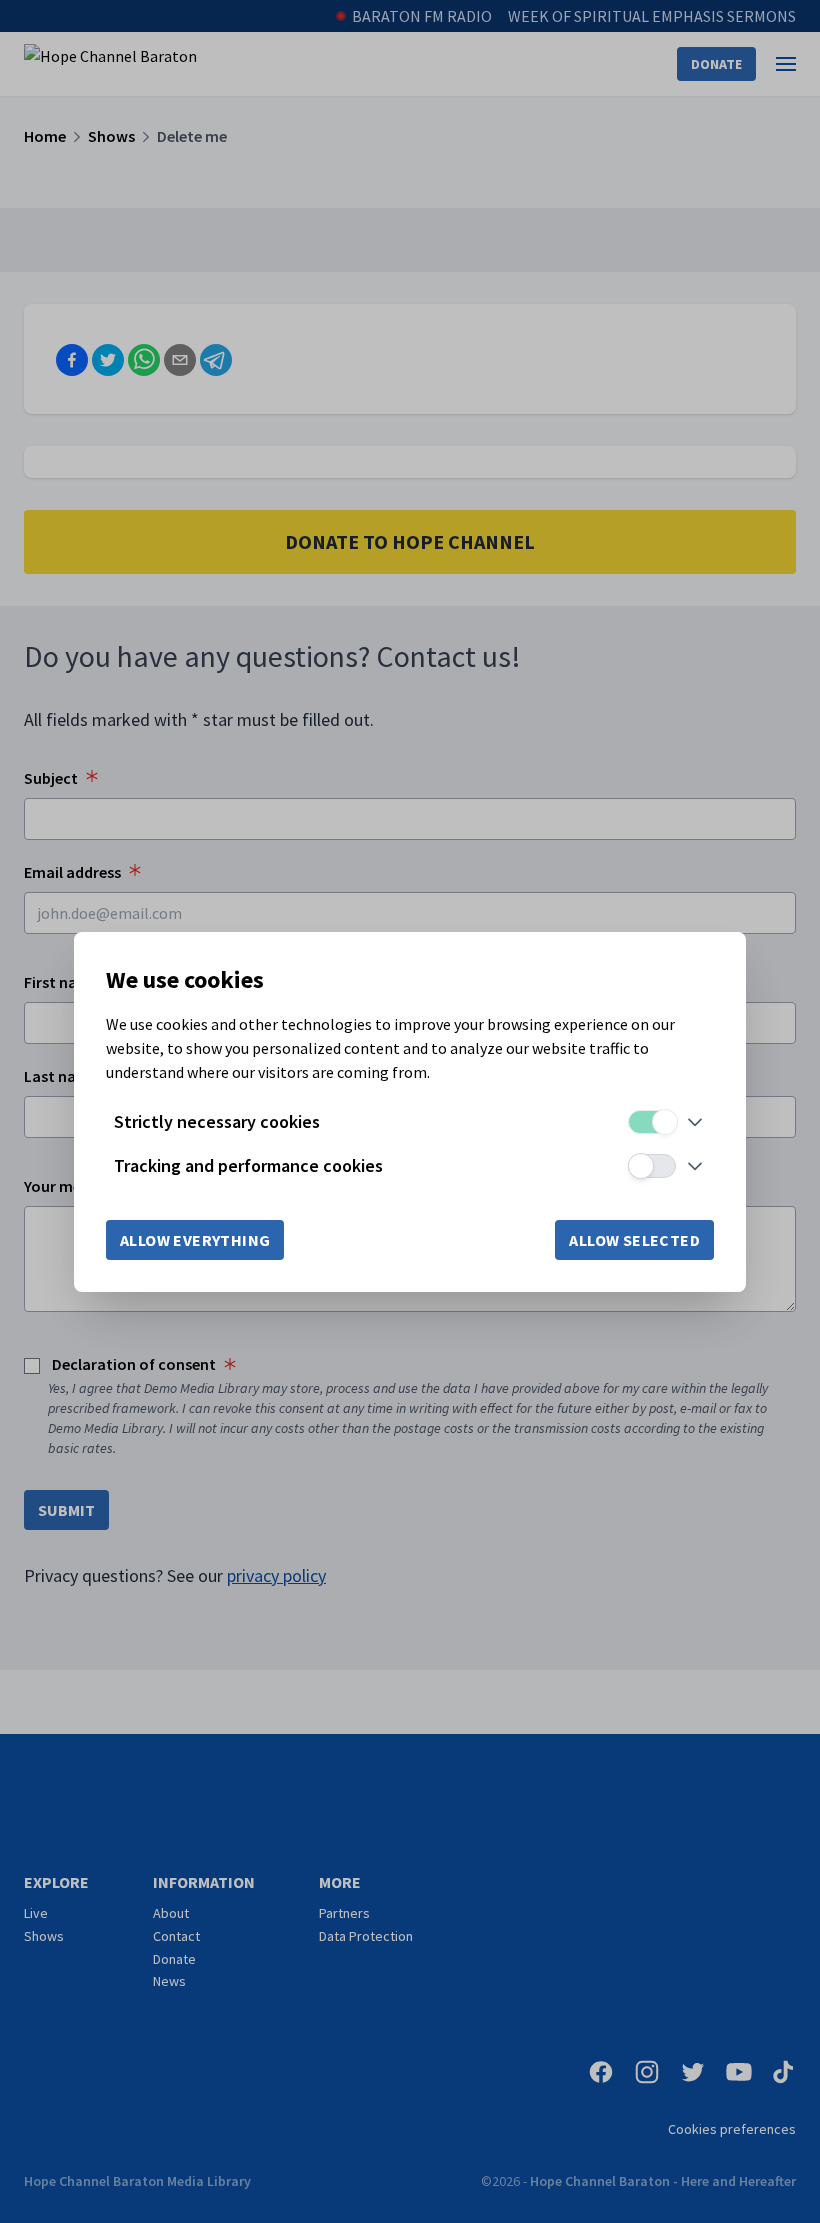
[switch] (652, 1122)
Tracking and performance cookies (248, 1165)
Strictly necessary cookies (217, 1121)
